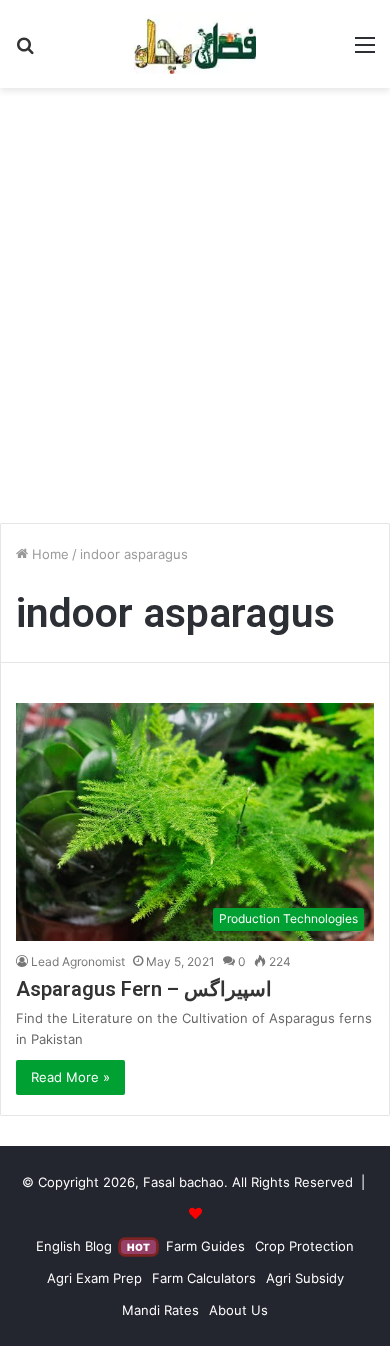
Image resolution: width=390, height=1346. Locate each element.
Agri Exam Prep (94, 1278)
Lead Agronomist (78, 961)
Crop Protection (304, 1246)
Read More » (70, 1077)
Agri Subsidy (305, 1278)
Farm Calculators (204, 1278)
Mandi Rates (160, 1310)
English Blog (93, 1246)
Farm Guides (205, 1246)
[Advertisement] (195, 313)
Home (48, 554)
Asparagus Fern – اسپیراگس (144, 989)
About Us (238, 1310)
